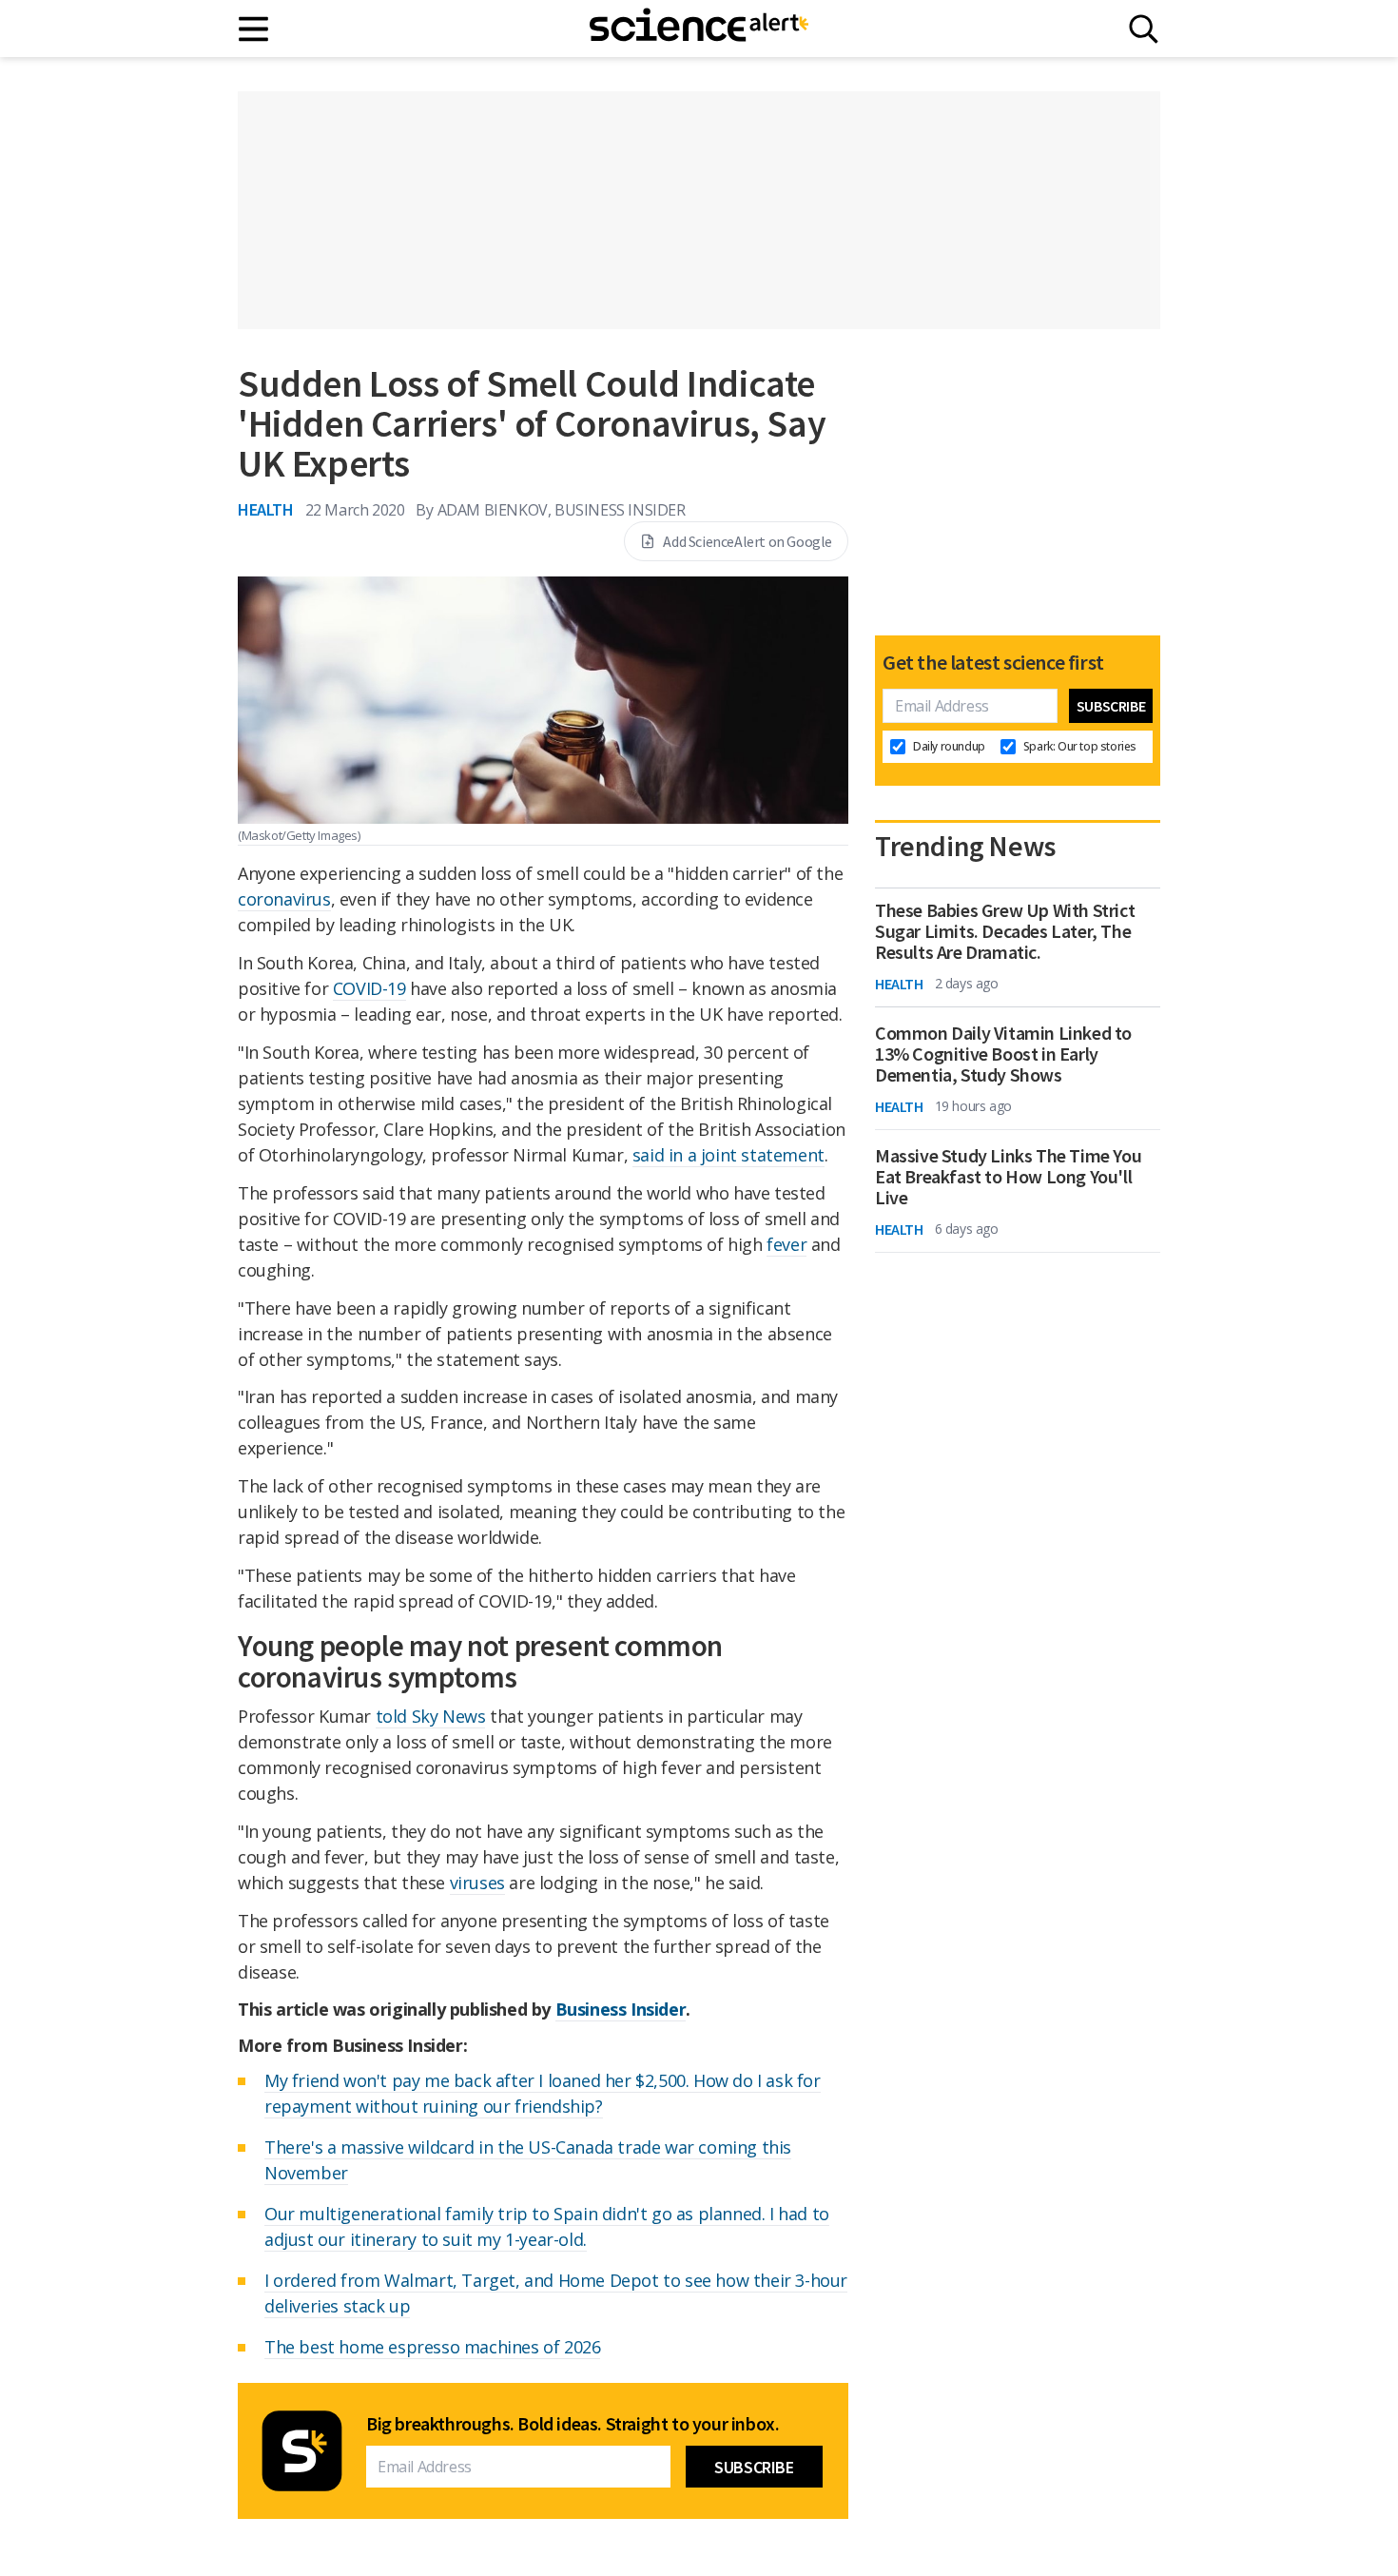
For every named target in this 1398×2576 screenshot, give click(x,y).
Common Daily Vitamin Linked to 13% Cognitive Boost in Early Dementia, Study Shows (1003, 1054)
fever (786, 1244)
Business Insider (621, 2009)
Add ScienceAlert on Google (748, 541)
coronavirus (284, 899)
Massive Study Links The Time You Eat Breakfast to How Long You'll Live (1008, 1177)
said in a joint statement (728, 1155)
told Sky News (431, 1716)
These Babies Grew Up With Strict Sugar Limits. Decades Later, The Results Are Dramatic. (1005, 931)
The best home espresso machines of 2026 (432, 2347)
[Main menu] (254, 29)
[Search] (1144, 29)
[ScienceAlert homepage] (699, 29)
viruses (477, 1883)
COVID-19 (369, 988)
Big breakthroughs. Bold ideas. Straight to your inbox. (573, 2424)
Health (266, 509)
